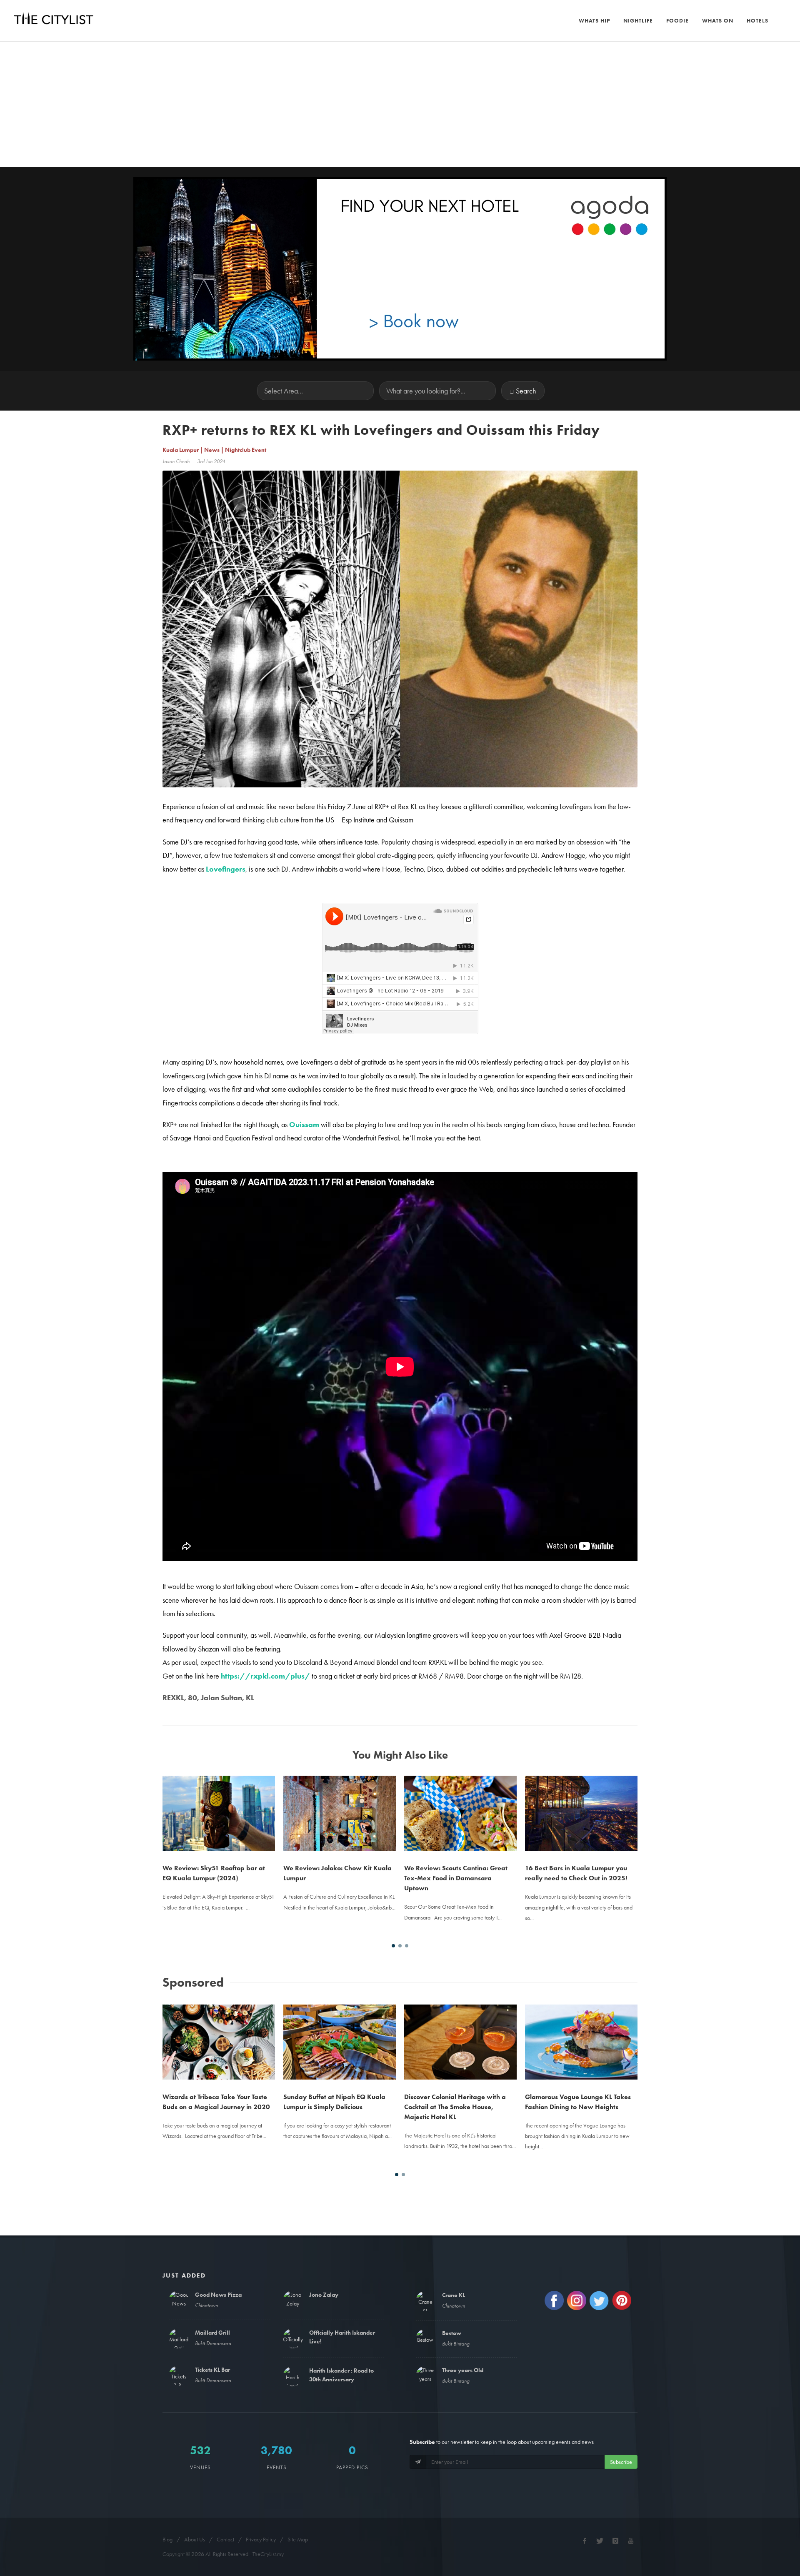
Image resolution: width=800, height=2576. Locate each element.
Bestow (452, 2333)
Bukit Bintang (456, 2344)
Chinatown (206, 2305)
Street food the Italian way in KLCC (578, 1793)
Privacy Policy (261, 2539)
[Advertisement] (400, 104)
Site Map (298, 2539)
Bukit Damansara (213, 2343)
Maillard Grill (212, 2333)
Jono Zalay (324, 2295)
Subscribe (621, 2462)
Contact (225, 2539)
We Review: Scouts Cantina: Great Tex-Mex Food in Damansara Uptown (335, 1878)
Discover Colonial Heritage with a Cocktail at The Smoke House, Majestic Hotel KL (334, 2107)
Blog (167, 2539)
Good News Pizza (218, 2295)
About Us (195, 2539)
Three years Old (463, 2370)
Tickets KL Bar (212, 2370)
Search (526, 391)
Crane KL (454, 2295)
